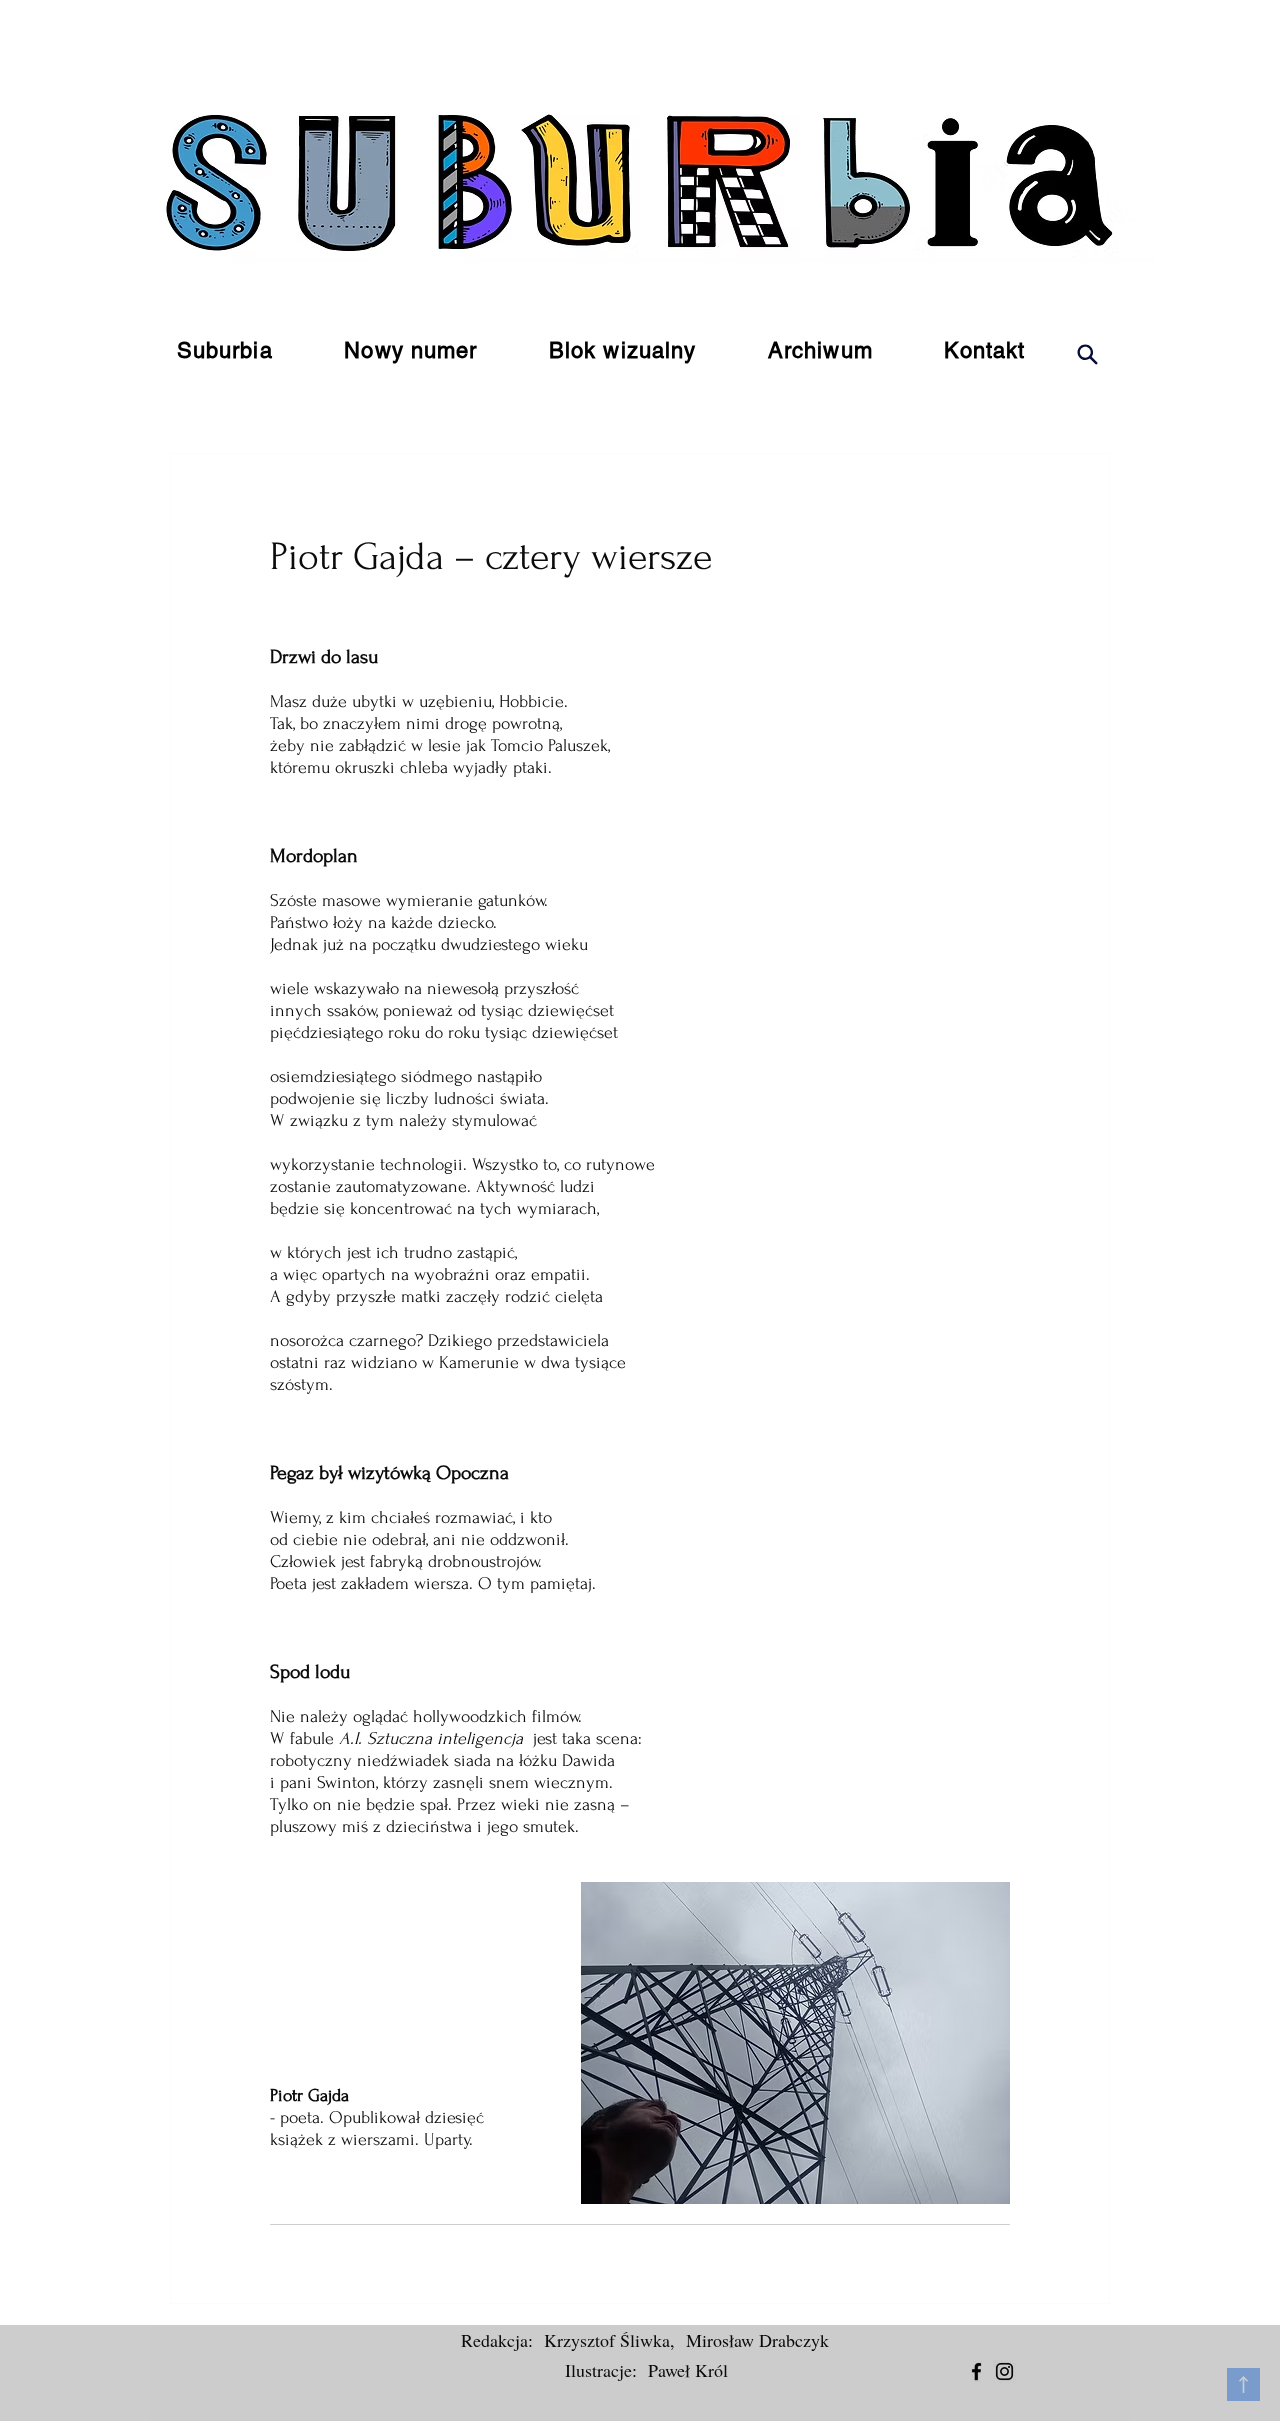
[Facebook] (976, 2371)
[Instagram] (1004, 2371)
